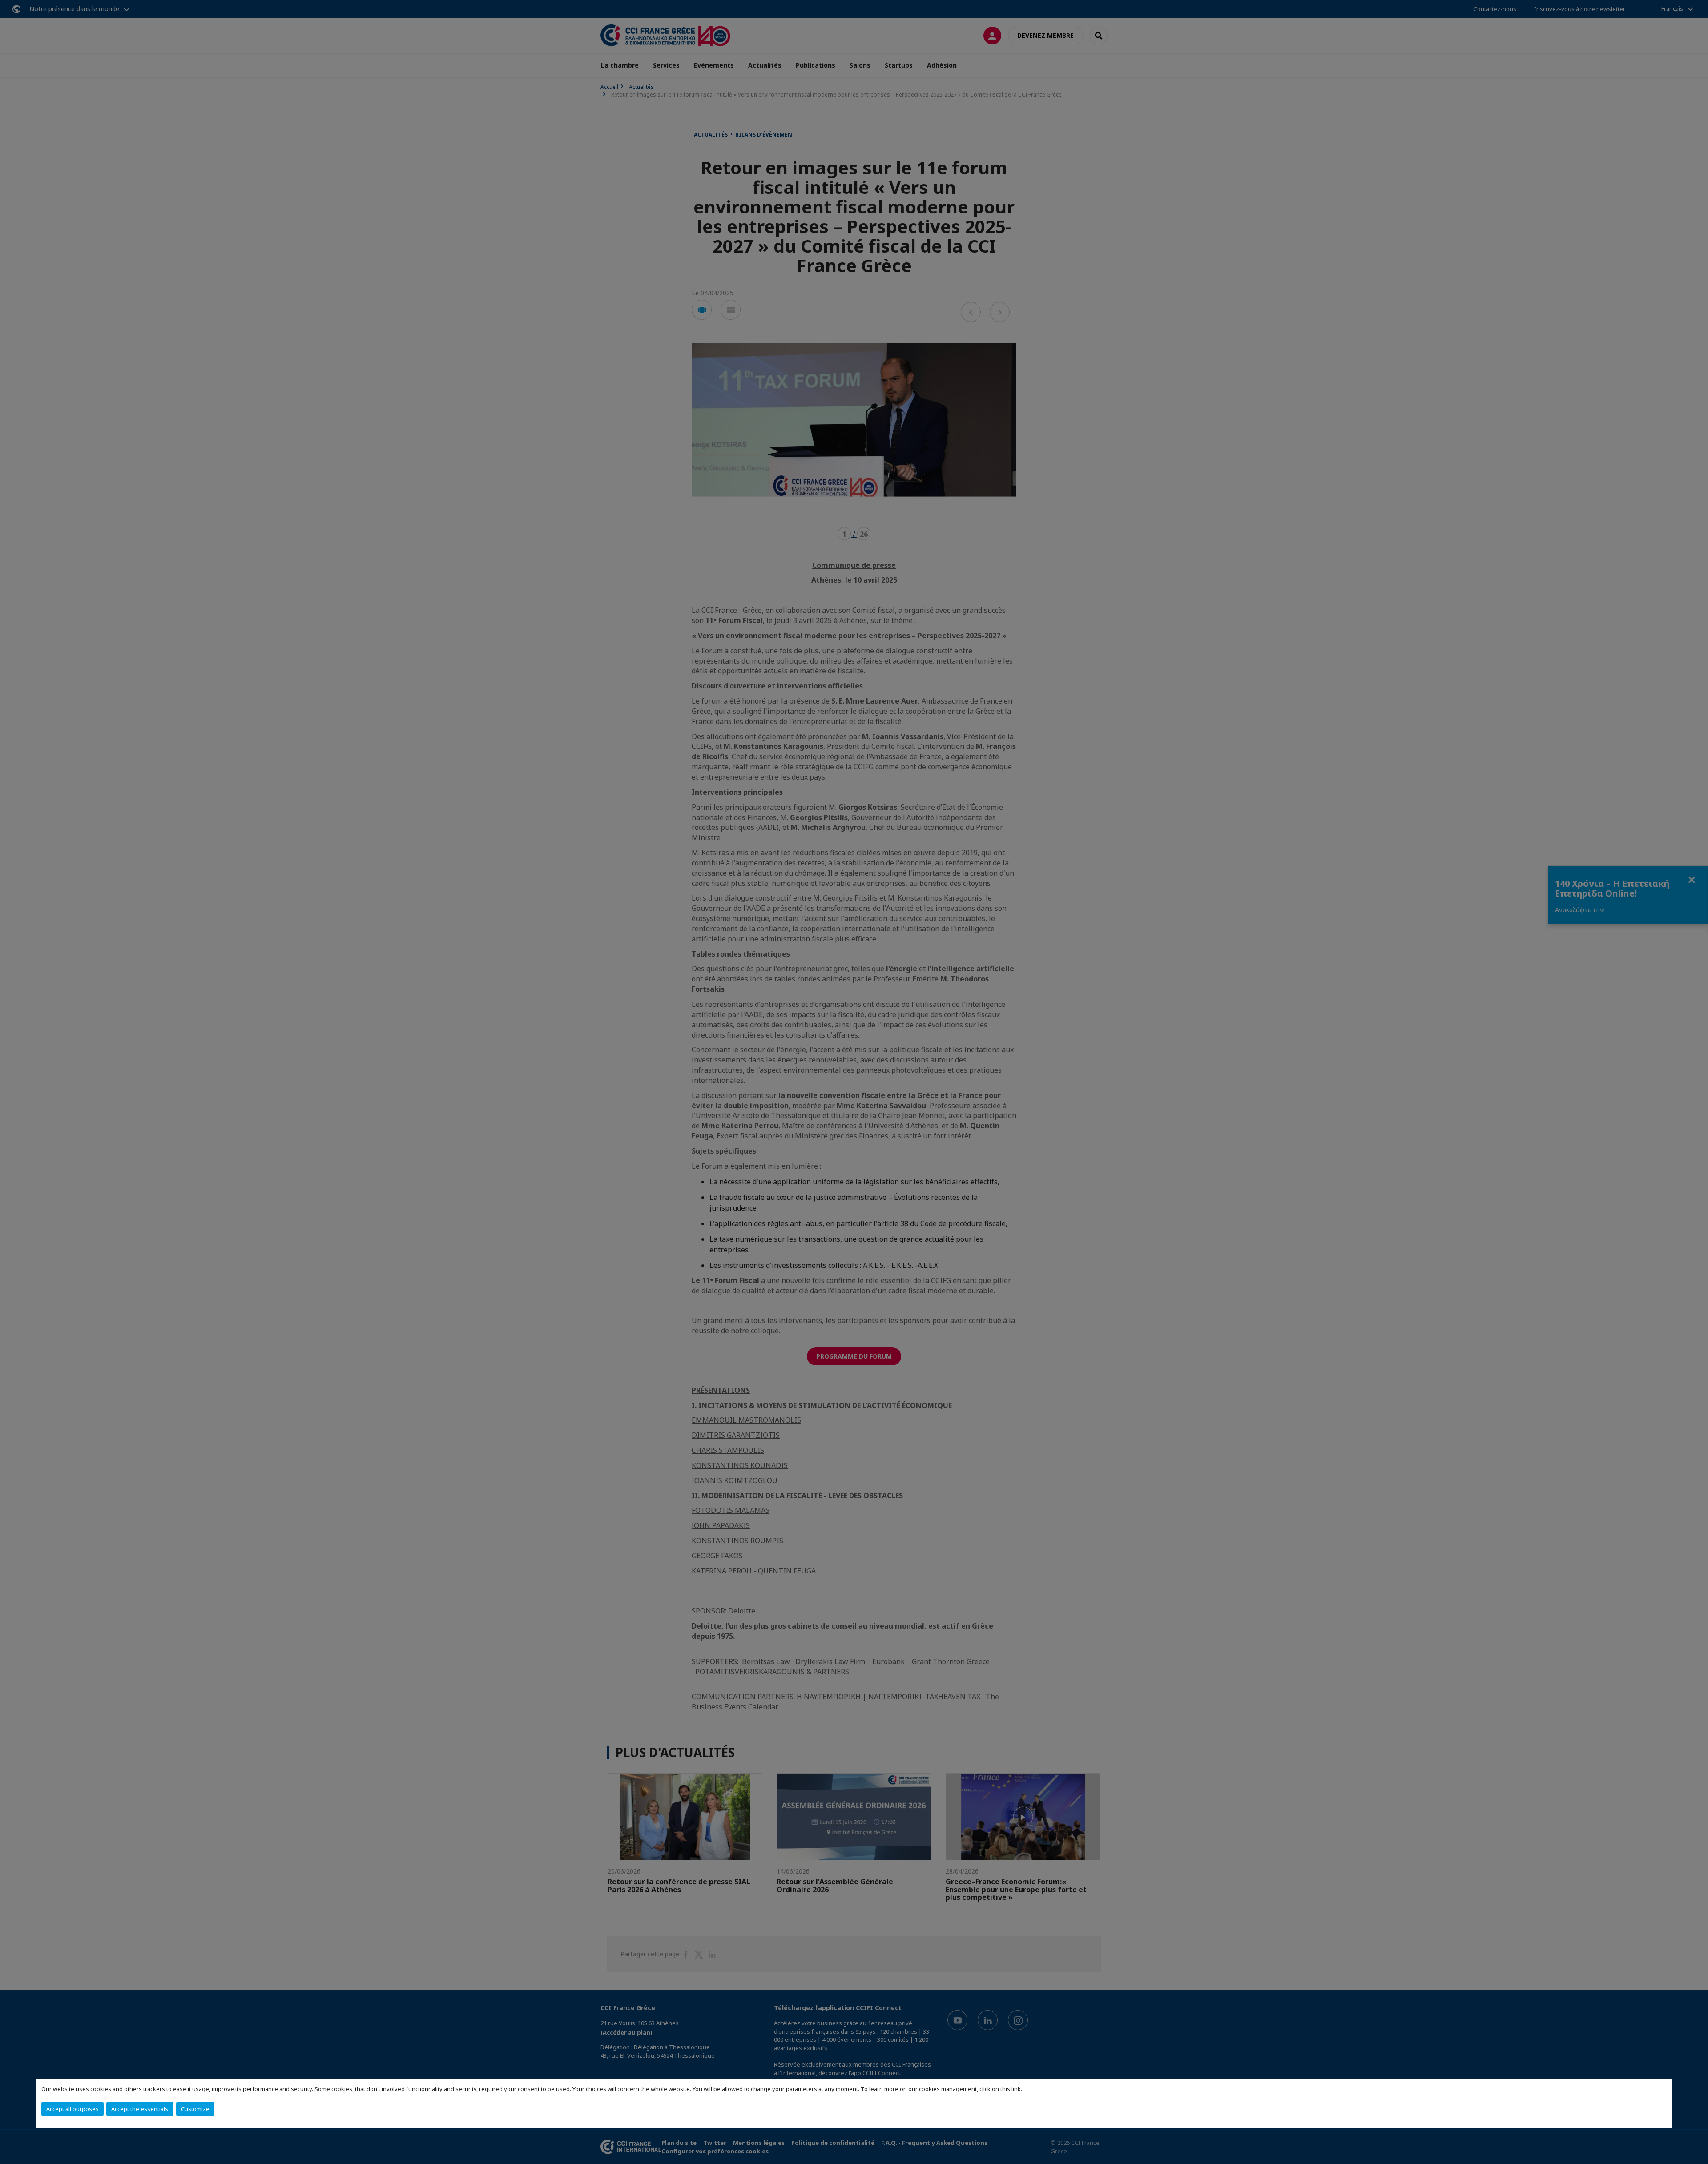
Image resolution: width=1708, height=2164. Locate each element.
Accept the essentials (140, 2109)
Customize (195, 2109)
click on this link (1000, 2089)
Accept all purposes (73, 2109)
